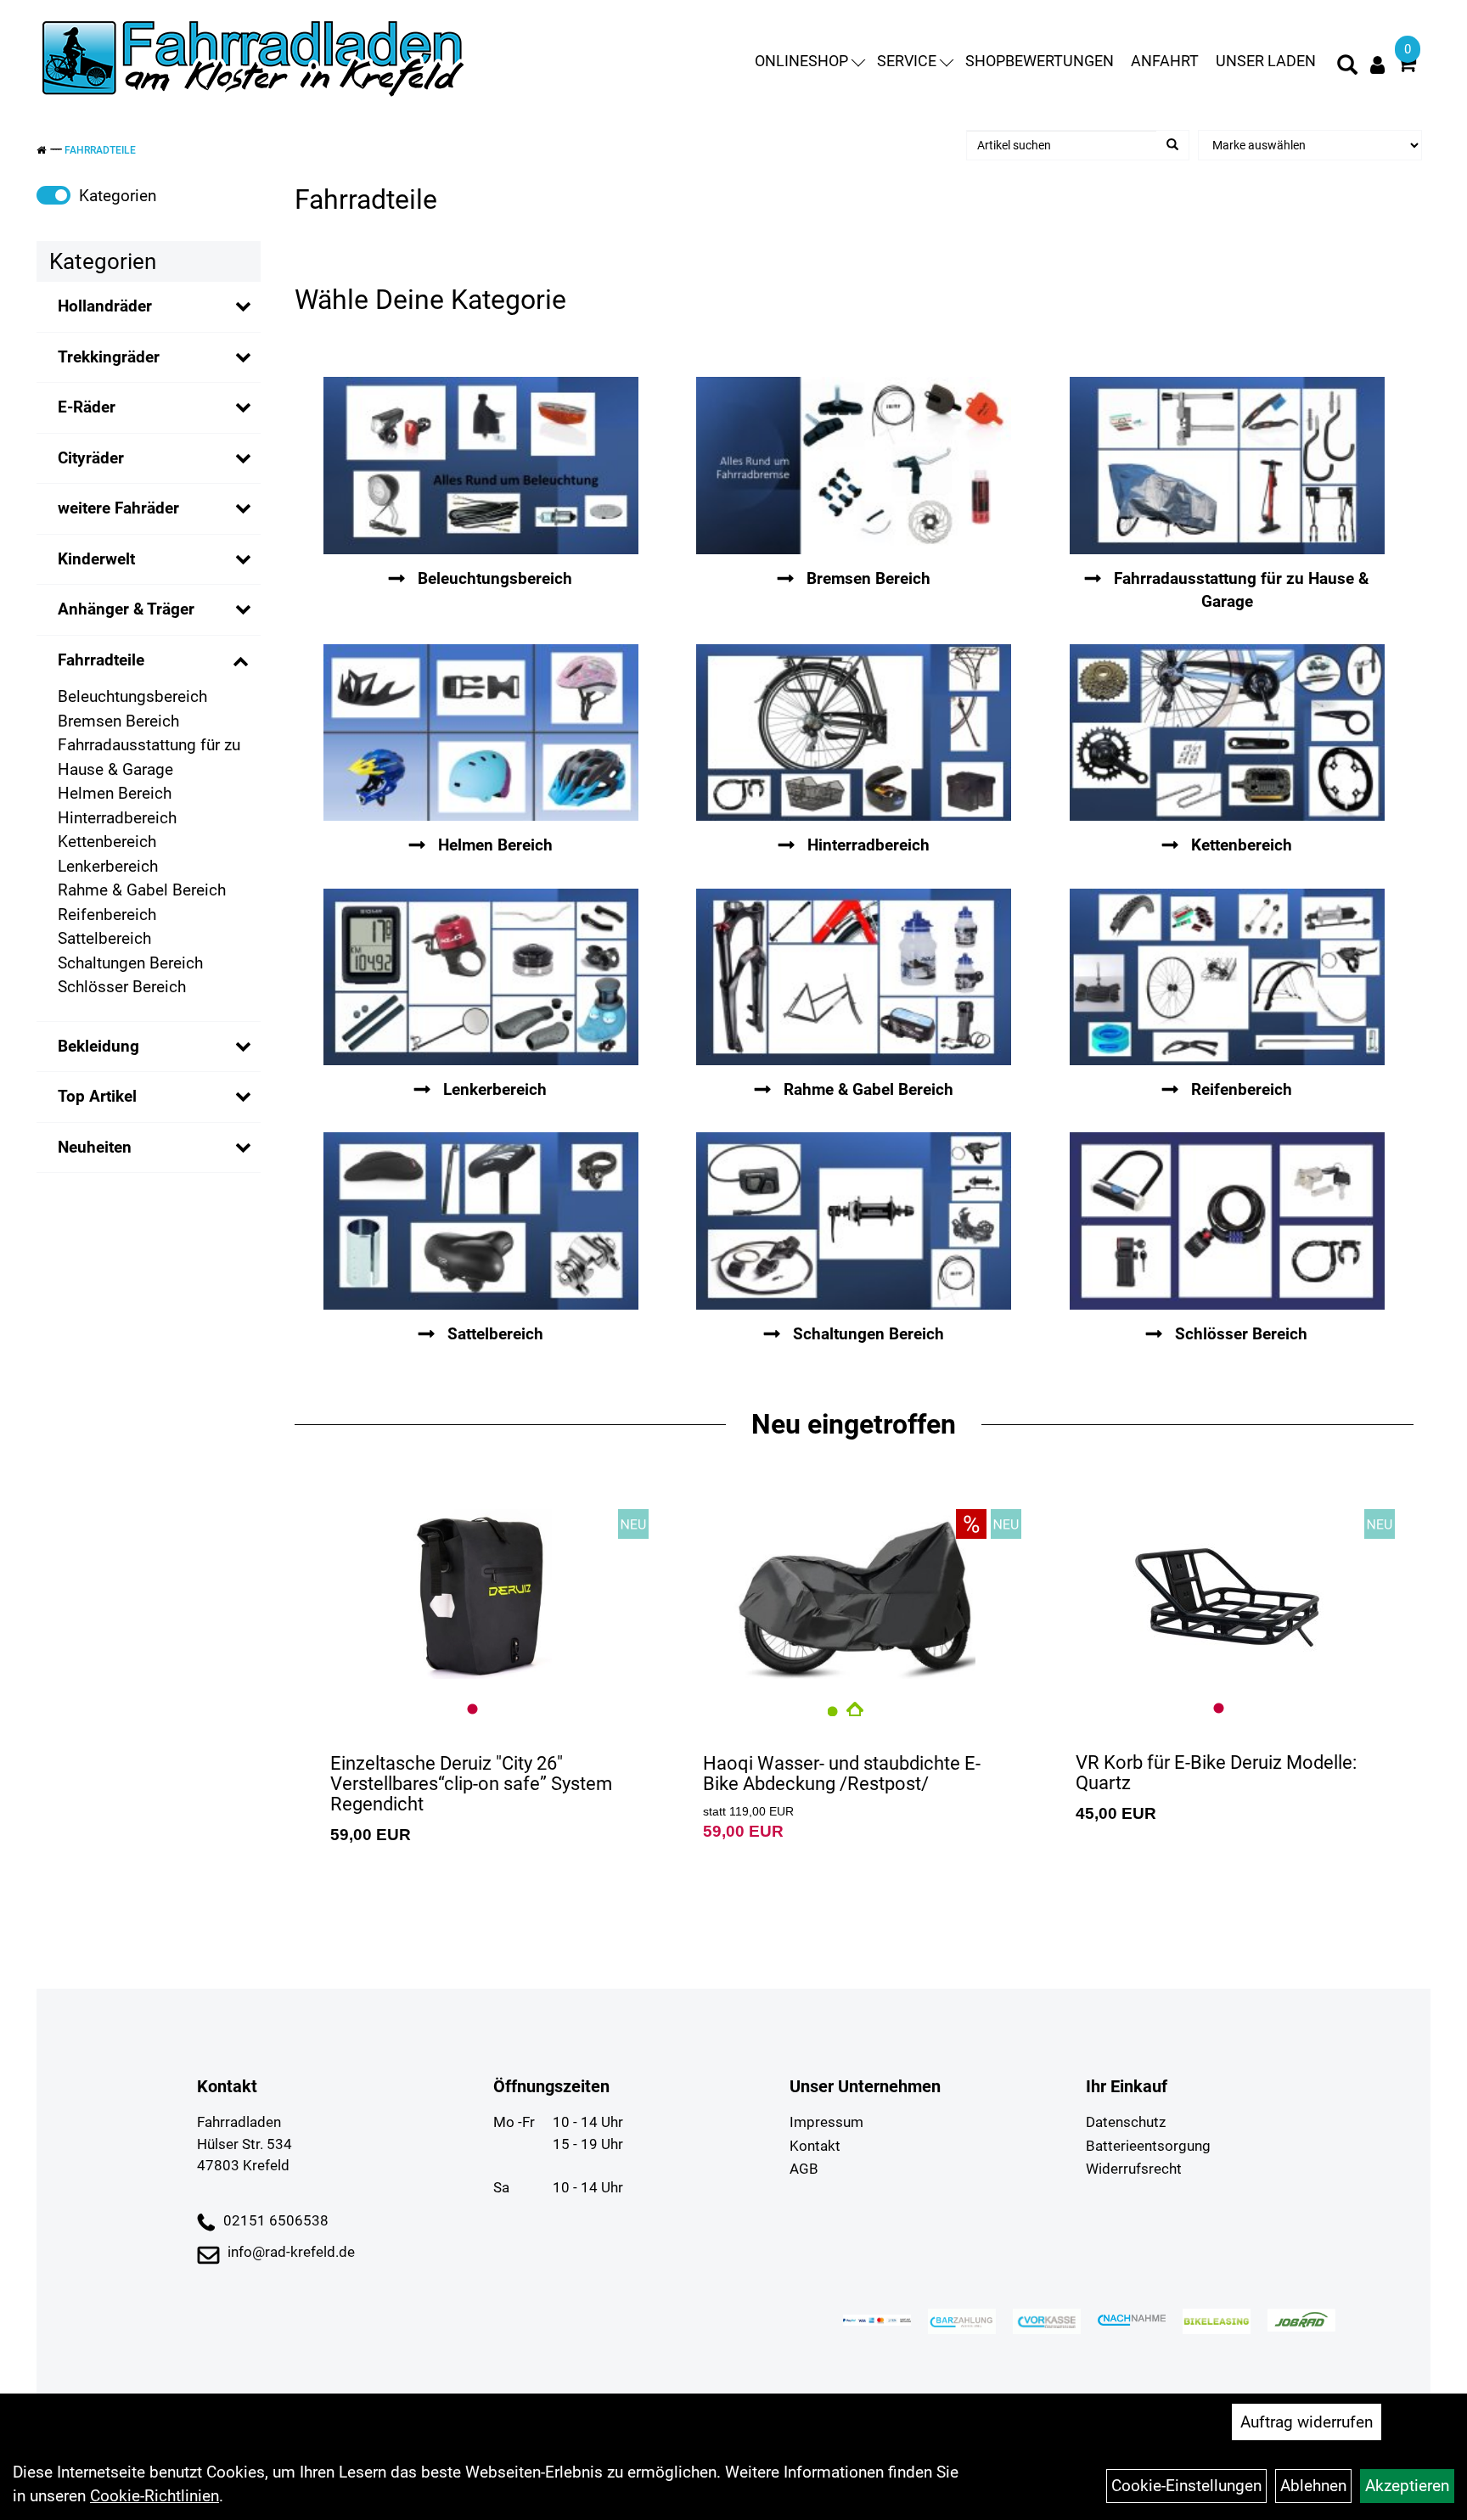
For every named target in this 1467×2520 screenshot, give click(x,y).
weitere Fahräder (118, 508)
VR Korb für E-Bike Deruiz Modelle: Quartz (1216, 1773)
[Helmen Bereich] (481, 733)
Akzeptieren (1407, 2486)
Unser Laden (1266, 61)
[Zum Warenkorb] (1407, 66)
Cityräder (91, 458)
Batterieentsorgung (1148, 2146)
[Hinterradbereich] (854, 733)
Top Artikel (97, 1096)
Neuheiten (95, 1147)
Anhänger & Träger (126, 609)
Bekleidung (98, 1046)
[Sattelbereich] (481, 1221)
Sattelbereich (104, 938)
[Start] (41, 150)
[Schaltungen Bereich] (854, 1221)
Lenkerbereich (108, 866)
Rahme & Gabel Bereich (142, 890)
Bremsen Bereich (118, 721)
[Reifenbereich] (1226, 977)
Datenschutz (1126, 2122)
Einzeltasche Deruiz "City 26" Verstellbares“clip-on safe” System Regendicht (471, 1784)
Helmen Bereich (115, 793)
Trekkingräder (109, 357)
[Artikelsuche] (1347, 67)
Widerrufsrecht (1134, 2169)
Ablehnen (1313, 2486)
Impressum (826, 2122)
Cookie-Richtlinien (155, 2496)
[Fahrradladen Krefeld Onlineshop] (255, 61)
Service (907, 61)
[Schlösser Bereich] (1226, 1221)
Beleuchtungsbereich (132, 696)
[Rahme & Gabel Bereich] (854, 977)
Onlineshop (801, 61)
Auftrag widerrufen (1307, 2422)
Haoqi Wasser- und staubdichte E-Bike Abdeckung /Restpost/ (842, 1774)
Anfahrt (1165, 61)
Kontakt (815, 2146)
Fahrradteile (100, 150)
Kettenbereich (107, 842)
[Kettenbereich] (1226, 733)
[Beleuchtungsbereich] (481, 466)
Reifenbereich (107, 915)
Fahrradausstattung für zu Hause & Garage (149, 757)
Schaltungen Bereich (130, 963)
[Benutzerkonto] (1377, 65)
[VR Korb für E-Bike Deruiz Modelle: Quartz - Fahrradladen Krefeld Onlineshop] (1226, 1594)
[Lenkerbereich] (481, 977)
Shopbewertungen (1040, 61)
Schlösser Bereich (122, 987)
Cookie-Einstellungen (1186, 2486)
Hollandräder (105, 306)
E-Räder (87, 407)
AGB (804, 2169)
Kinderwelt (96, 559)
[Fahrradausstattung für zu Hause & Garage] (1226, 466)
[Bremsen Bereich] (854, 466)
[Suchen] (1172, 145)
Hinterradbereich (117, 818)
